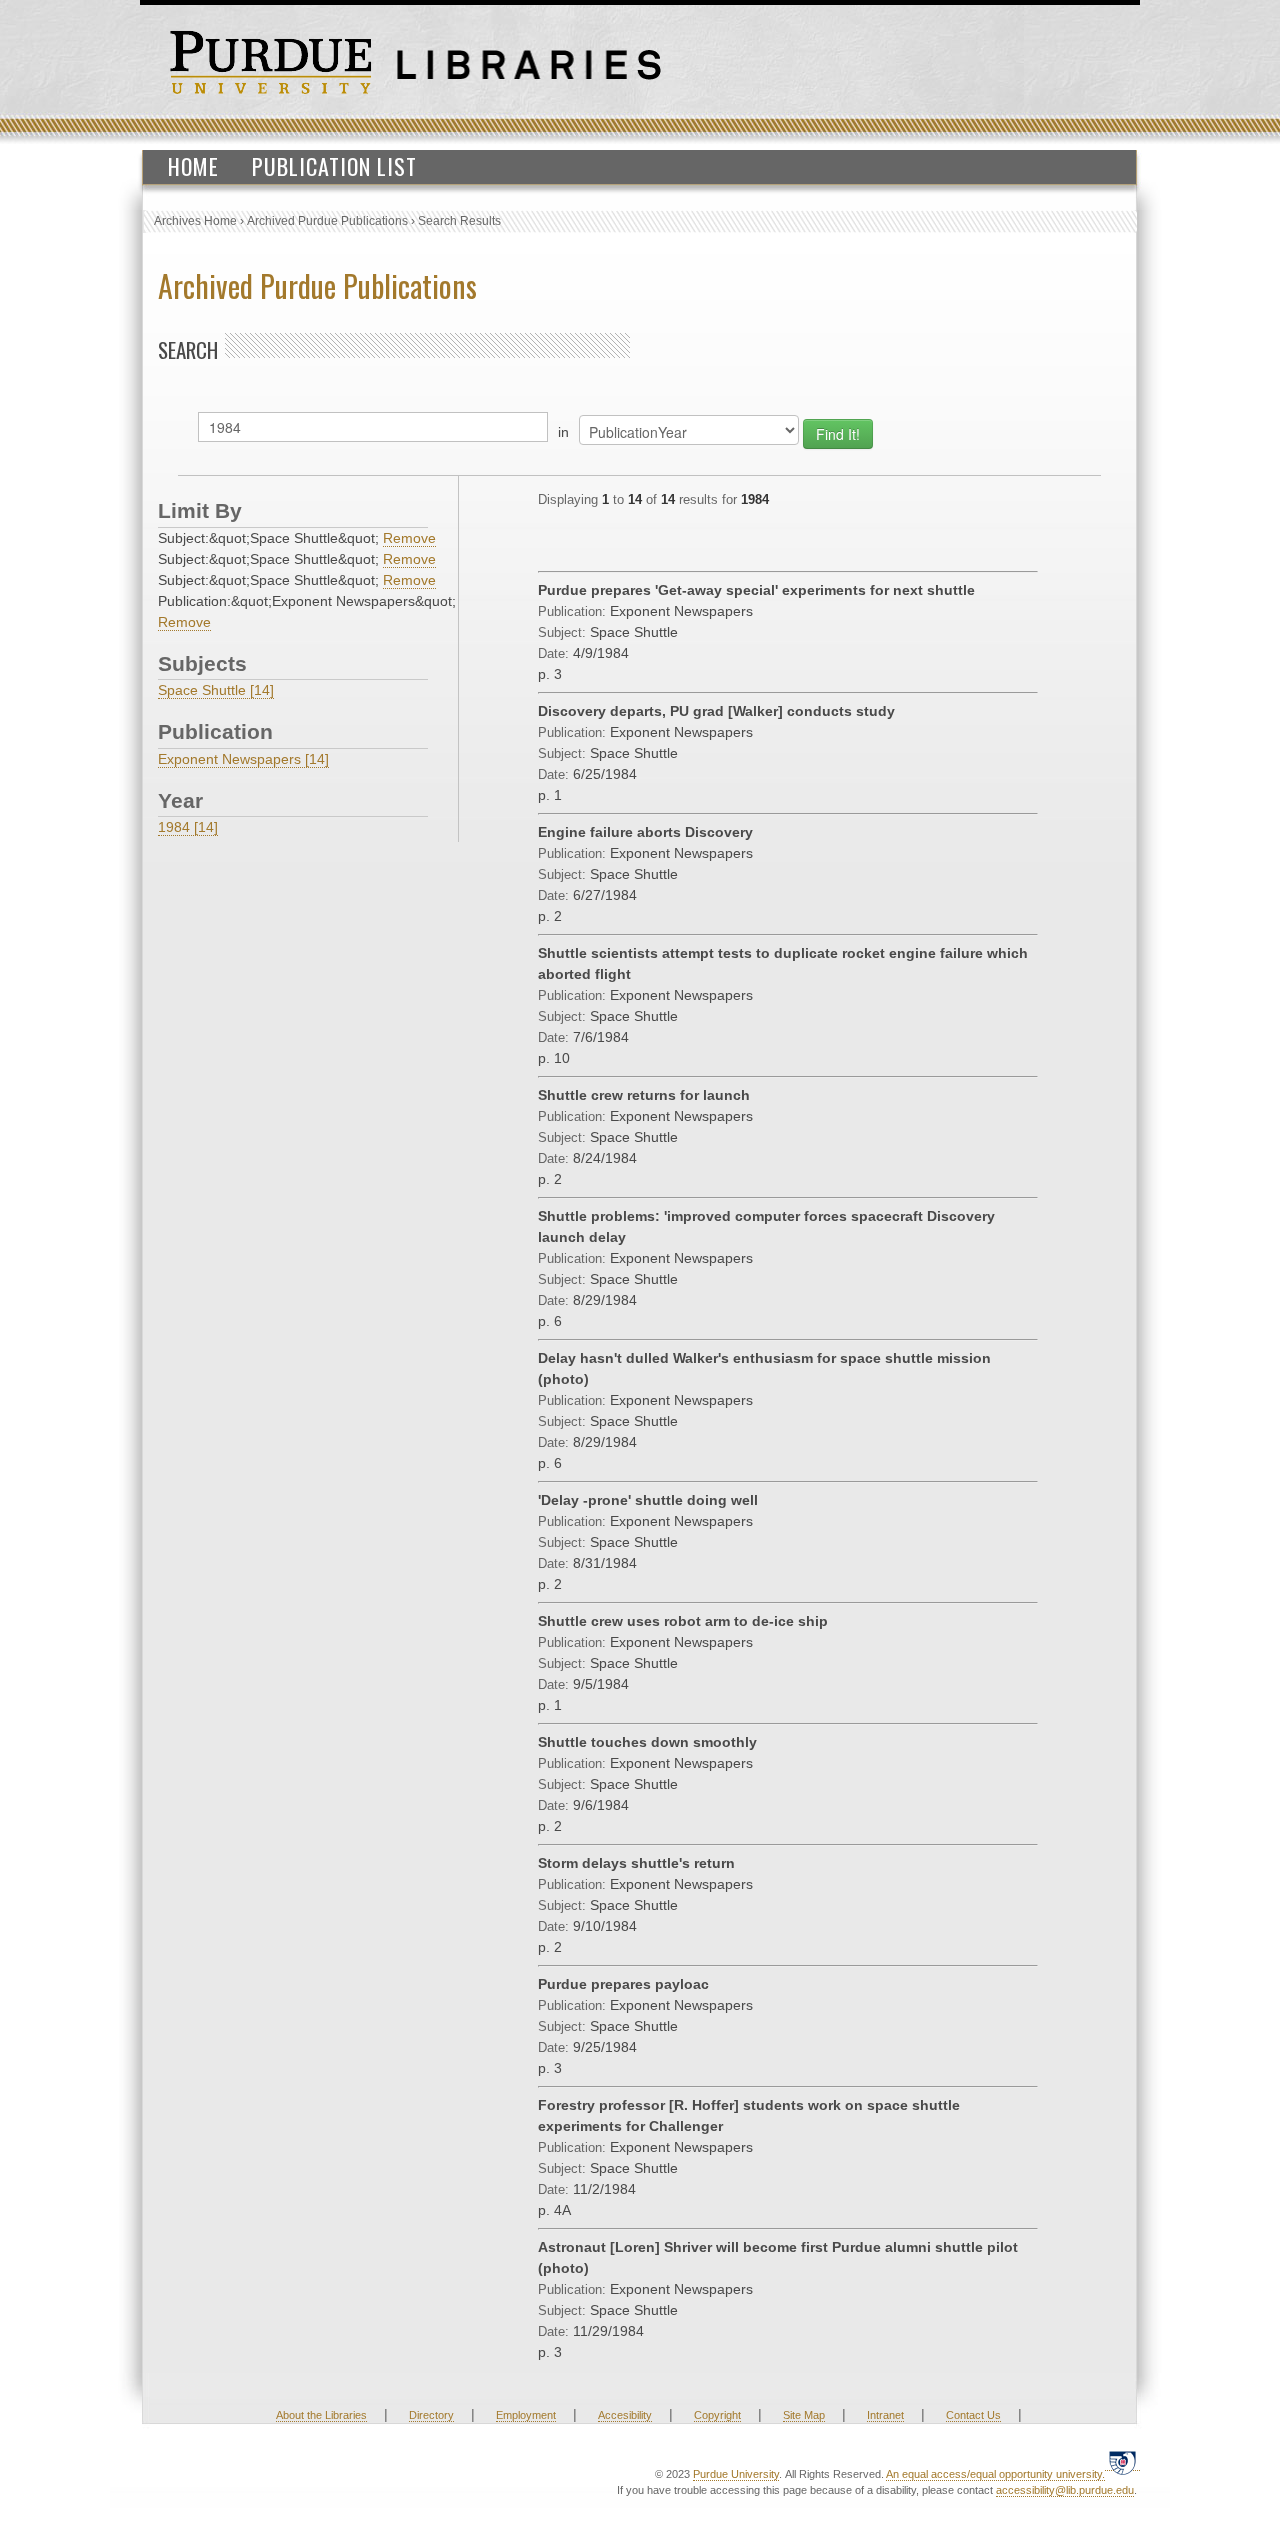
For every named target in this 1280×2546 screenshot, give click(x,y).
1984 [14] (188, 827)
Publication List (334, 166)
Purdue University (736, 2474)
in (563, 432)
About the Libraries (321, 2415)
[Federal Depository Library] (1122, 2462)
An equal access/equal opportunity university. (995, 2474)
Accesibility (625, 2415)
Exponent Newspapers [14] (243, 759)
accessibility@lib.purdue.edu (1065, 2490)
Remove (409, 538)
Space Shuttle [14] (216, 690)
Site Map (804, 2415)
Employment (526, 2415)
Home (193, 166)
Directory (431, 2415)
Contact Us (973, 2415)
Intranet (885, 2415)
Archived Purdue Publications (327, 221)
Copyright (717, 2415)
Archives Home (195, 221)
